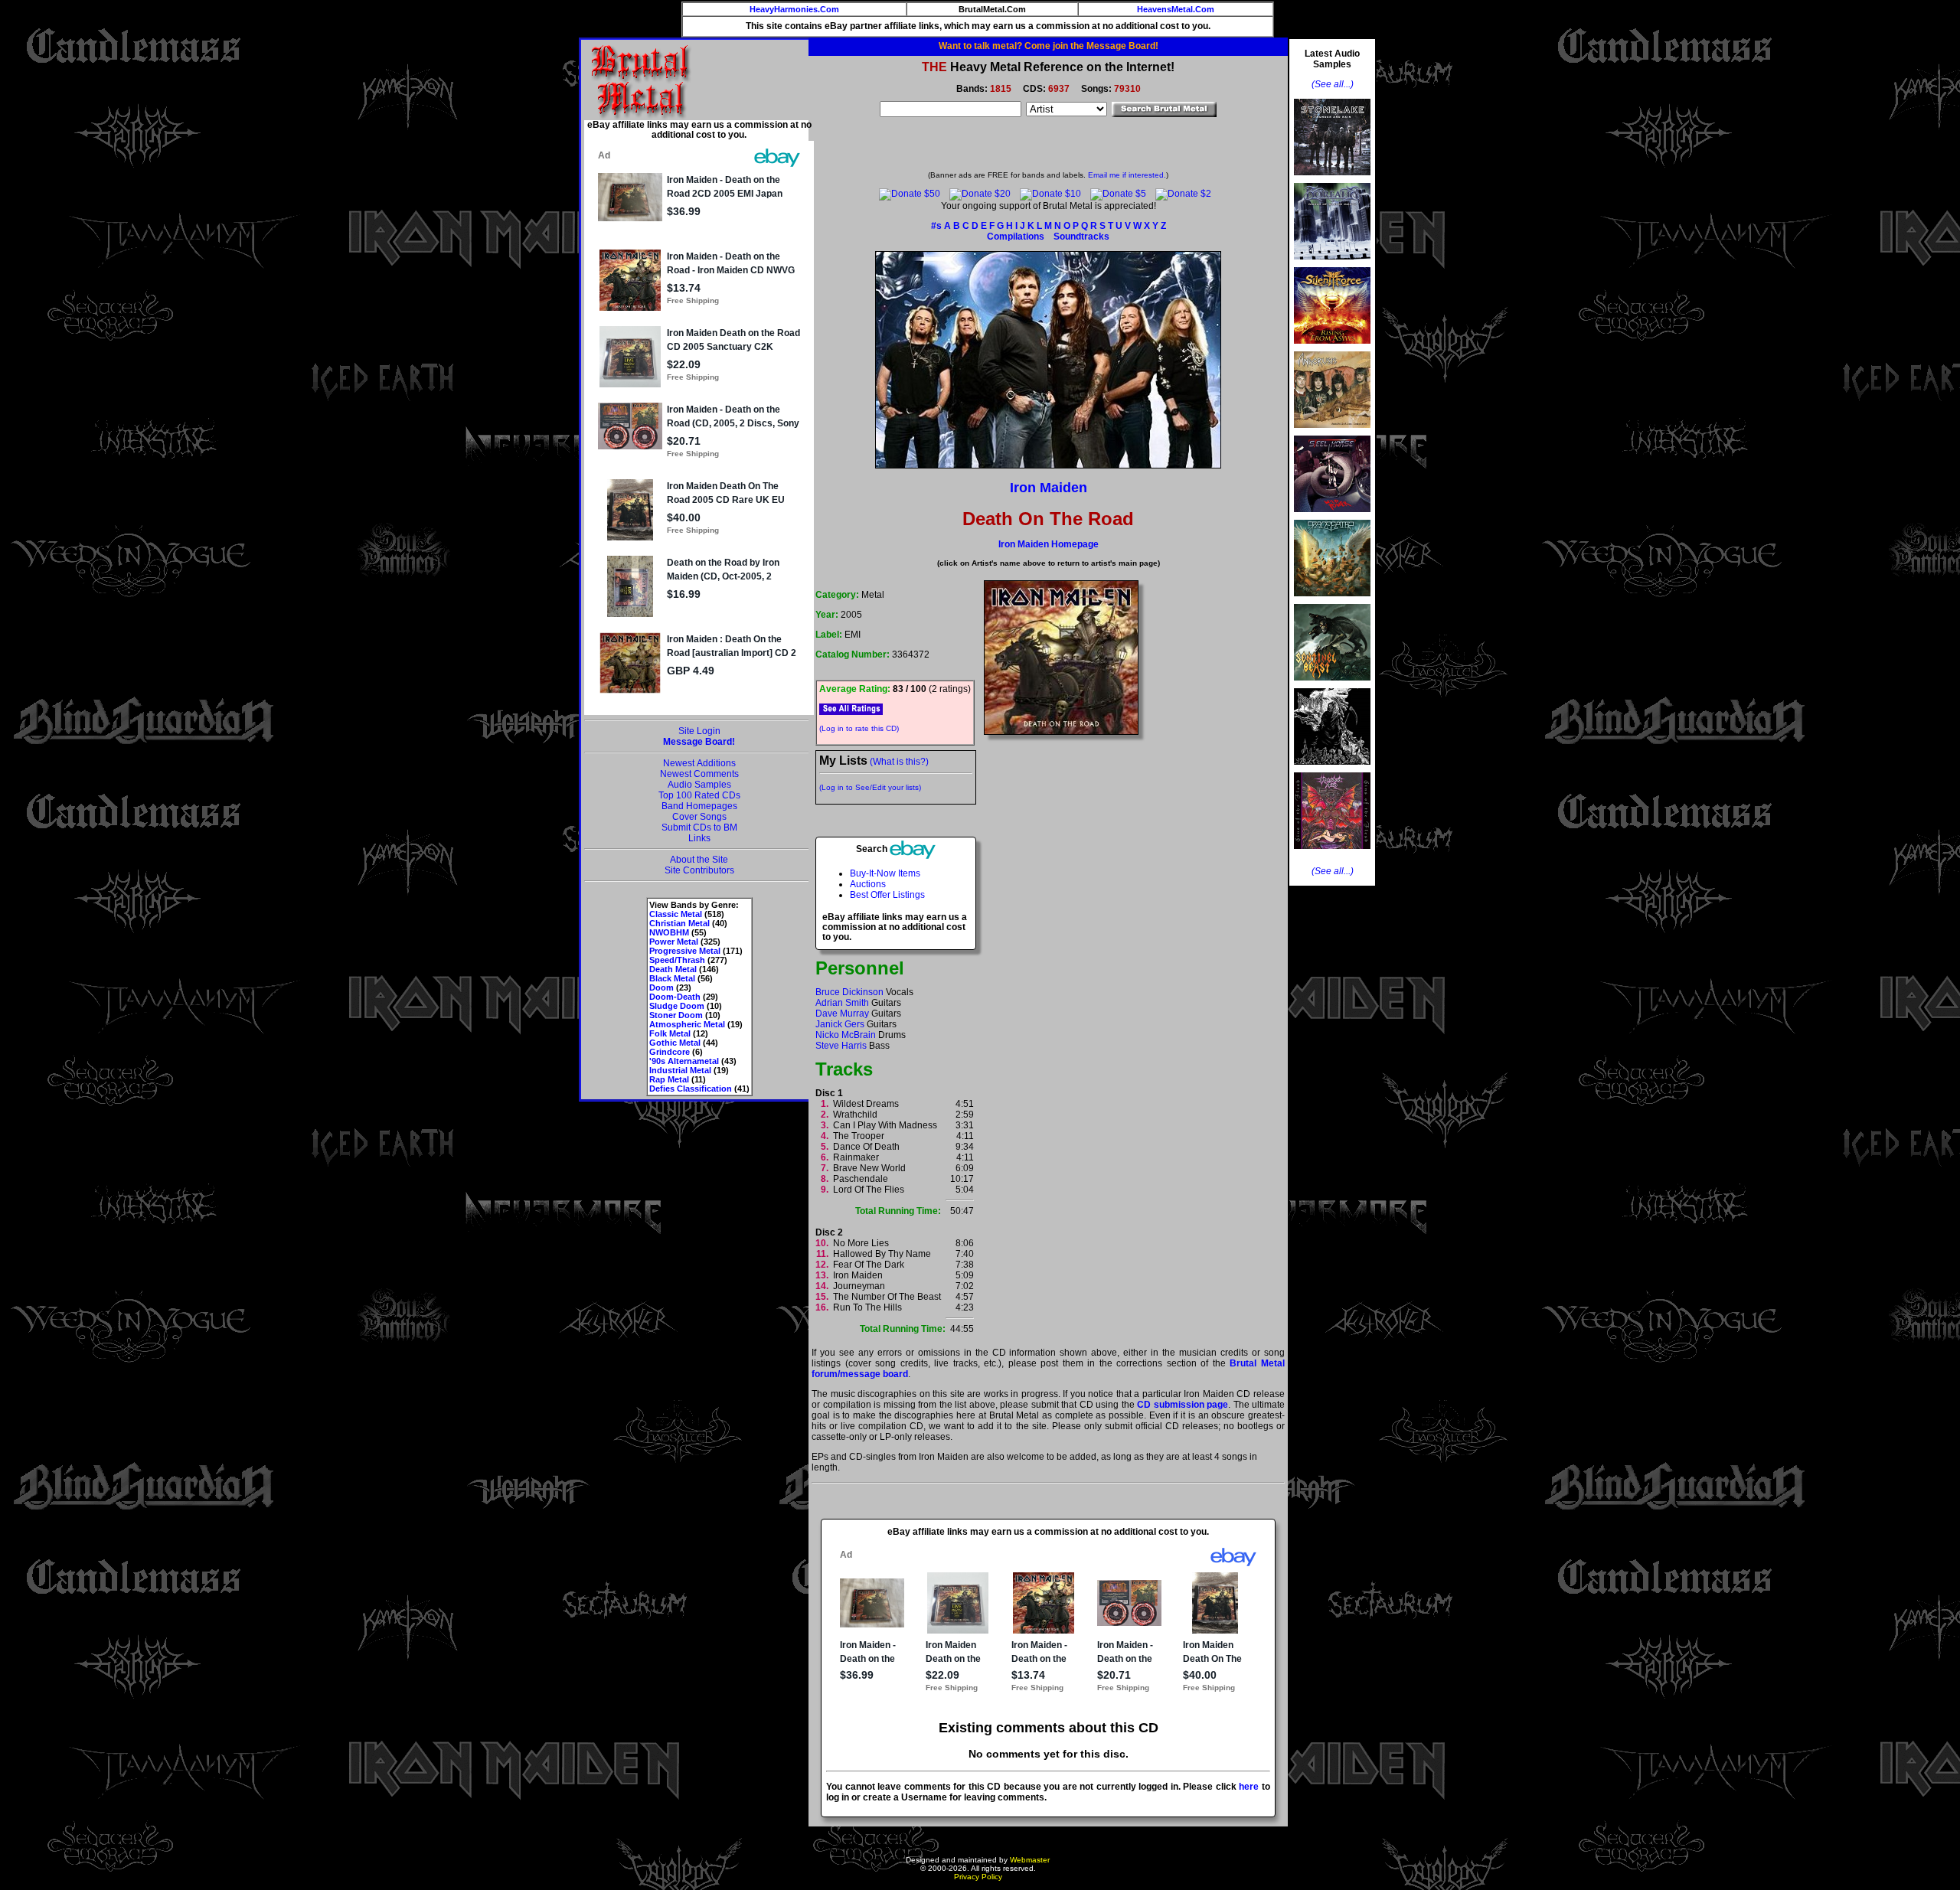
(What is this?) (899, 762)
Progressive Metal (685, 951)
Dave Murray (842, 1014)
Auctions (868, 884)
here (1249, 1787)
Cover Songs (699, 817)
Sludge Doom (677, 1006)
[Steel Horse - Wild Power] (1332, 517)
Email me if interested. (1127, 175)
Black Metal (672, 978)
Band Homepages (699, 806)
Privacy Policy (978, 1877)
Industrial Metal (680, 1070)
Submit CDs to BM (699, 827)
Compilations (1016, 237)
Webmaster (1030, 1860)
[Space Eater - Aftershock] (1332, 601)
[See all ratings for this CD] (851, 709)
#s (936, 226)
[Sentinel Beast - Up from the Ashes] (1332, 685)
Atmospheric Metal (687, 1024)
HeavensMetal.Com (1176, 9)
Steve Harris (841, 1046)
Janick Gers (840, 1024)
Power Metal (674, 942)
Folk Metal (670, 1033)
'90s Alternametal (684, 1061)
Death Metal (673, 969)
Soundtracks (1081, 237)
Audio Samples (699, 785)
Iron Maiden (1049, 488)
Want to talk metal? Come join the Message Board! (1049, 46)
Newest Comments (699, 774)
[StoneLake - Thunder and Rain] (1332, 180)
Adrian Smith (842, 1003)
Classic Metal (676, 914)
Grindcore (670, 1052)
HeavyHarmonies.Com (794, 9)
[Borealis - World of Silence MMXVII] (1332, 264)
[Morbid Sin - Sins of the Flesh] (1332, 854)
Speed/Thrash (677, 960)
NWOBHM (669, 932)
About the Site (699, 860)
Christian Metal (679, 923)
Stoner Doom (676, 1015)
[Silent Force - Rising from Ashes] (1332, 348)
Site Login (699, 731)
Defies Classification (691, 1089)
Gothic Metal (675, 1043)
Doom (661, 987)
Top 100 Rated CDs (699, 795)
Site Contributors (699, 870)
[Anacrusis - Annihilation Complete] (1332, 433)
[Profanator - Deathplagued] (1332, 769)
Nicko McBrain (846, 1035)
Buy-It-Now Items (885, 873)
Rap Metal (669, 1079)
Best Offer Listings (887, 895)
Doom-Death (675, 997)
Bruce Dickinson (849, 992)
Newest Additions (699, 763)
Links (699, 838)
